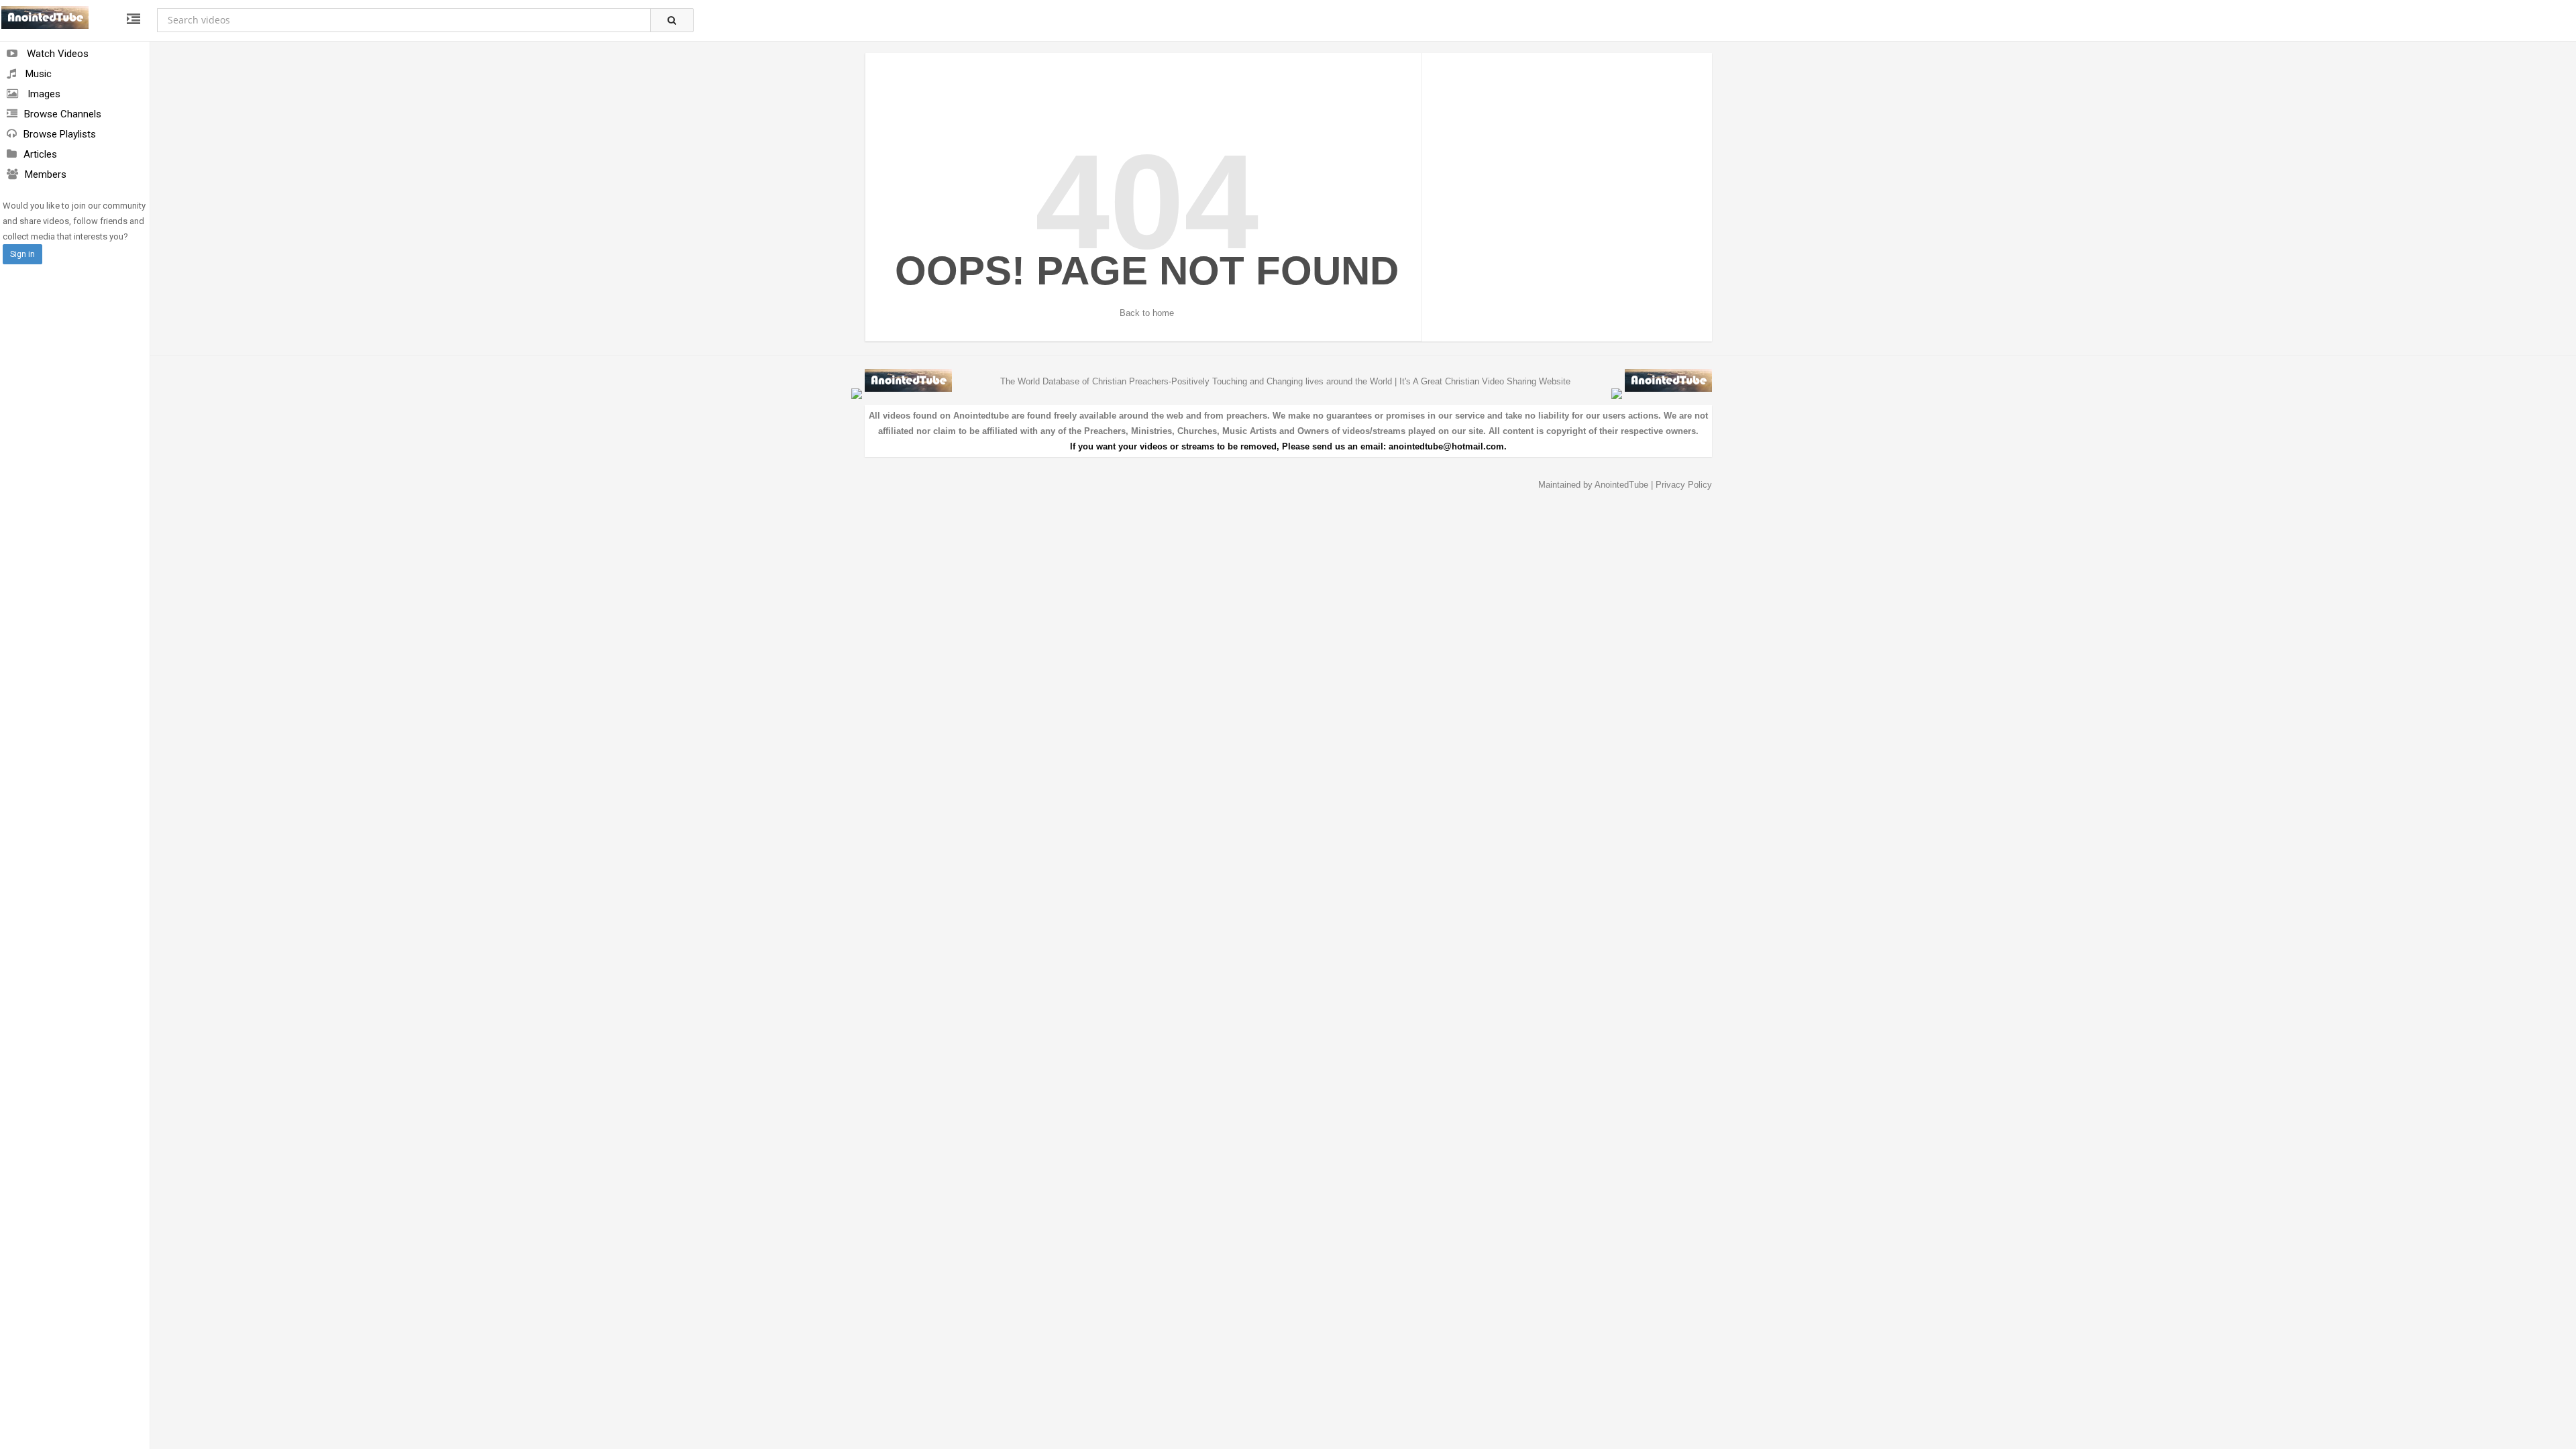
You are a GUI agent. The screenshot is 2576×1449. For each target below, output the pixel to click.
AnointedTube (1621, 485)
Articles (40, 154)
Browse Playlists (60, 134)
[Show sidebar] (133, 19)
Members (46, 174)
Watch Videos (56, 54)
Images (43, 94)
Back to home (1147, 313)
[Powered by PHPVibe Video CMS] (857, 393)
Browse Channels (63, 114)
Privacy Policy (1684, 485)
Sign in (22, 254)
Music (37, 74)
